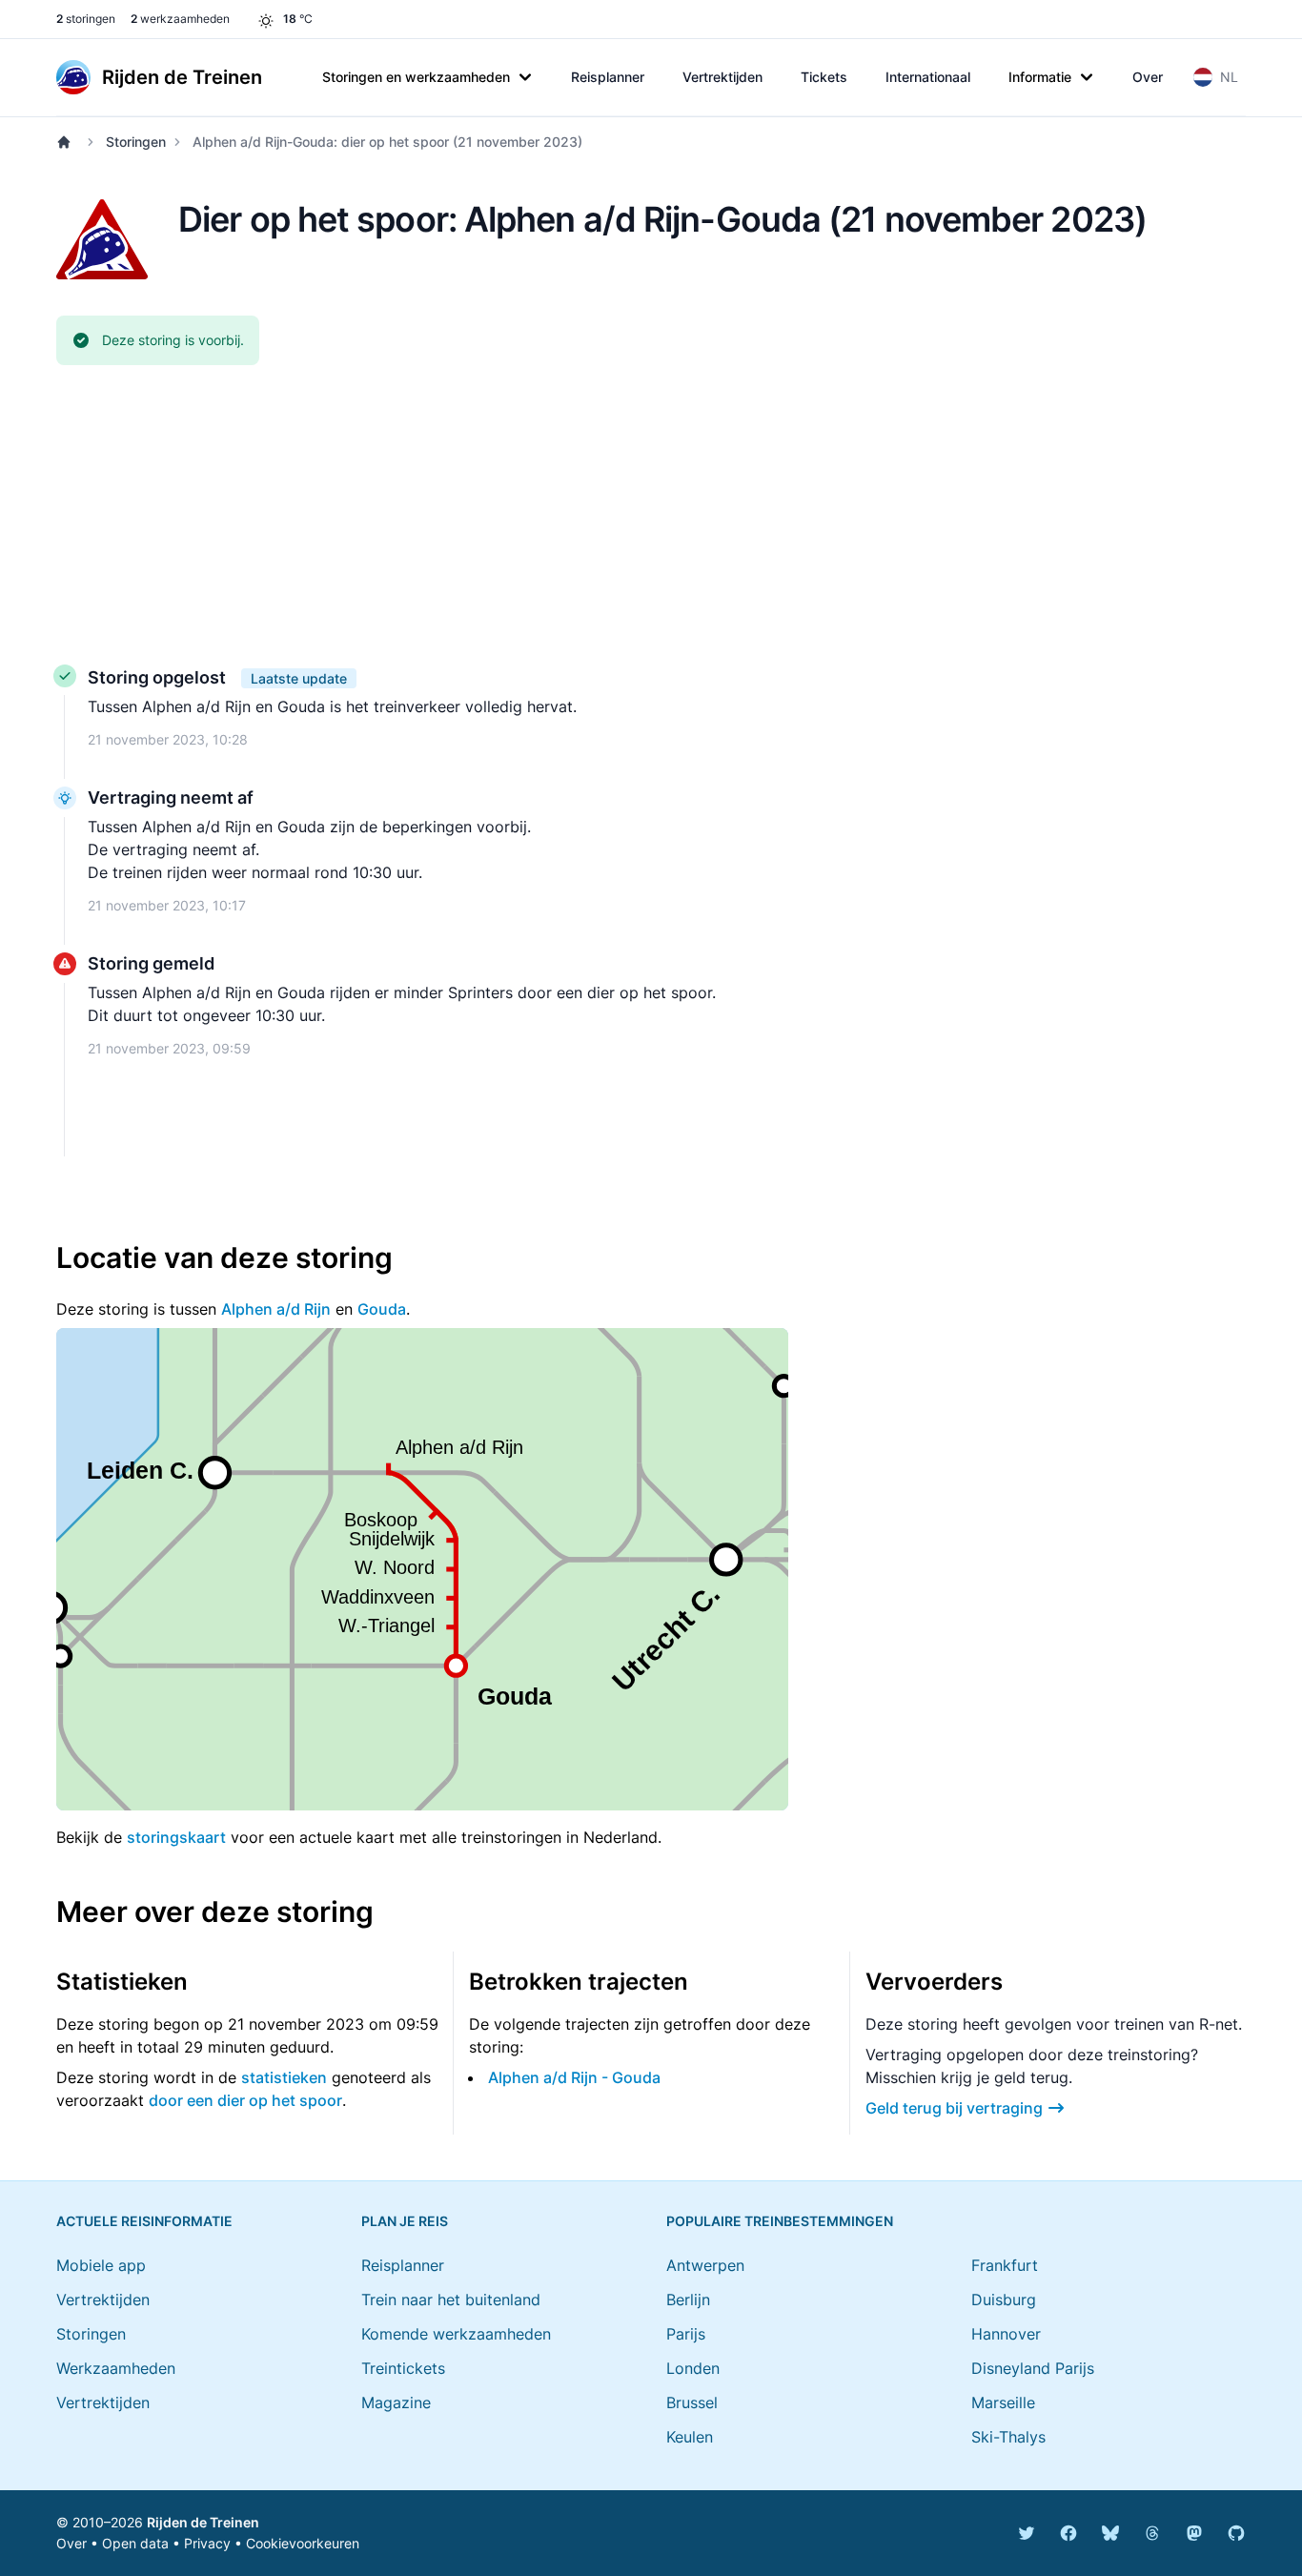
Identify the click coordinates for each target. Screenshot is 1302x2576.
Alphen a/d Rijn (276, 1309)
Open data (135, 2543)
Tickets (824, 77)
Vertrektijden (722, 77)
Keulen (690, 2437)
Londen (693, 2368)
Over (1148, 77)
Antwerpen (705, 2265)
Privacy (207, 2543)
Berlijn (688, 2300)
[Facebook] (1068, 2533)
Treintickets (403, 2368)
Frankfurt (1005, 2265)
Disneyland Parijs (1033, 2368)
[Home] (68, 142)
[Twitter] (1027, 2533)
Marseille (1003, 2402)
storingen (86, 19)
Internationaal (928, 77)
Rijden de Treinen (203, 2522)
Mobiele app (101, 2265)
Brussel (692, 2402)
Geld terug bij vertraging (954, 2108)
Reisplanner (608, 77)
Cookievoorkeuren (303, 2543)
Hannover (1006, 2334)
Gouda (382, 1309)
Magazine (396, 2402)
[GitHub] (1236, 2533)
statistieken (284, 2077)
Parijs (686, 2334)
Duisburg (1004, 2300)
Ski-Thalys (1008, 2437)
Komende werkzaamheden (456, 2334)
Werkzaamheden (116, 2368)
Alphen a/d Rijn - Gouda (574, 2077)
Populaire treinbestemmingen (780, 2221)
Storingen (136, 142)
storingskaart (176, 1837)
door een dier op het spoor (245, 2100)
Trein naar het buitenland (451, 2300)
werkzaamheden (180, 19)
